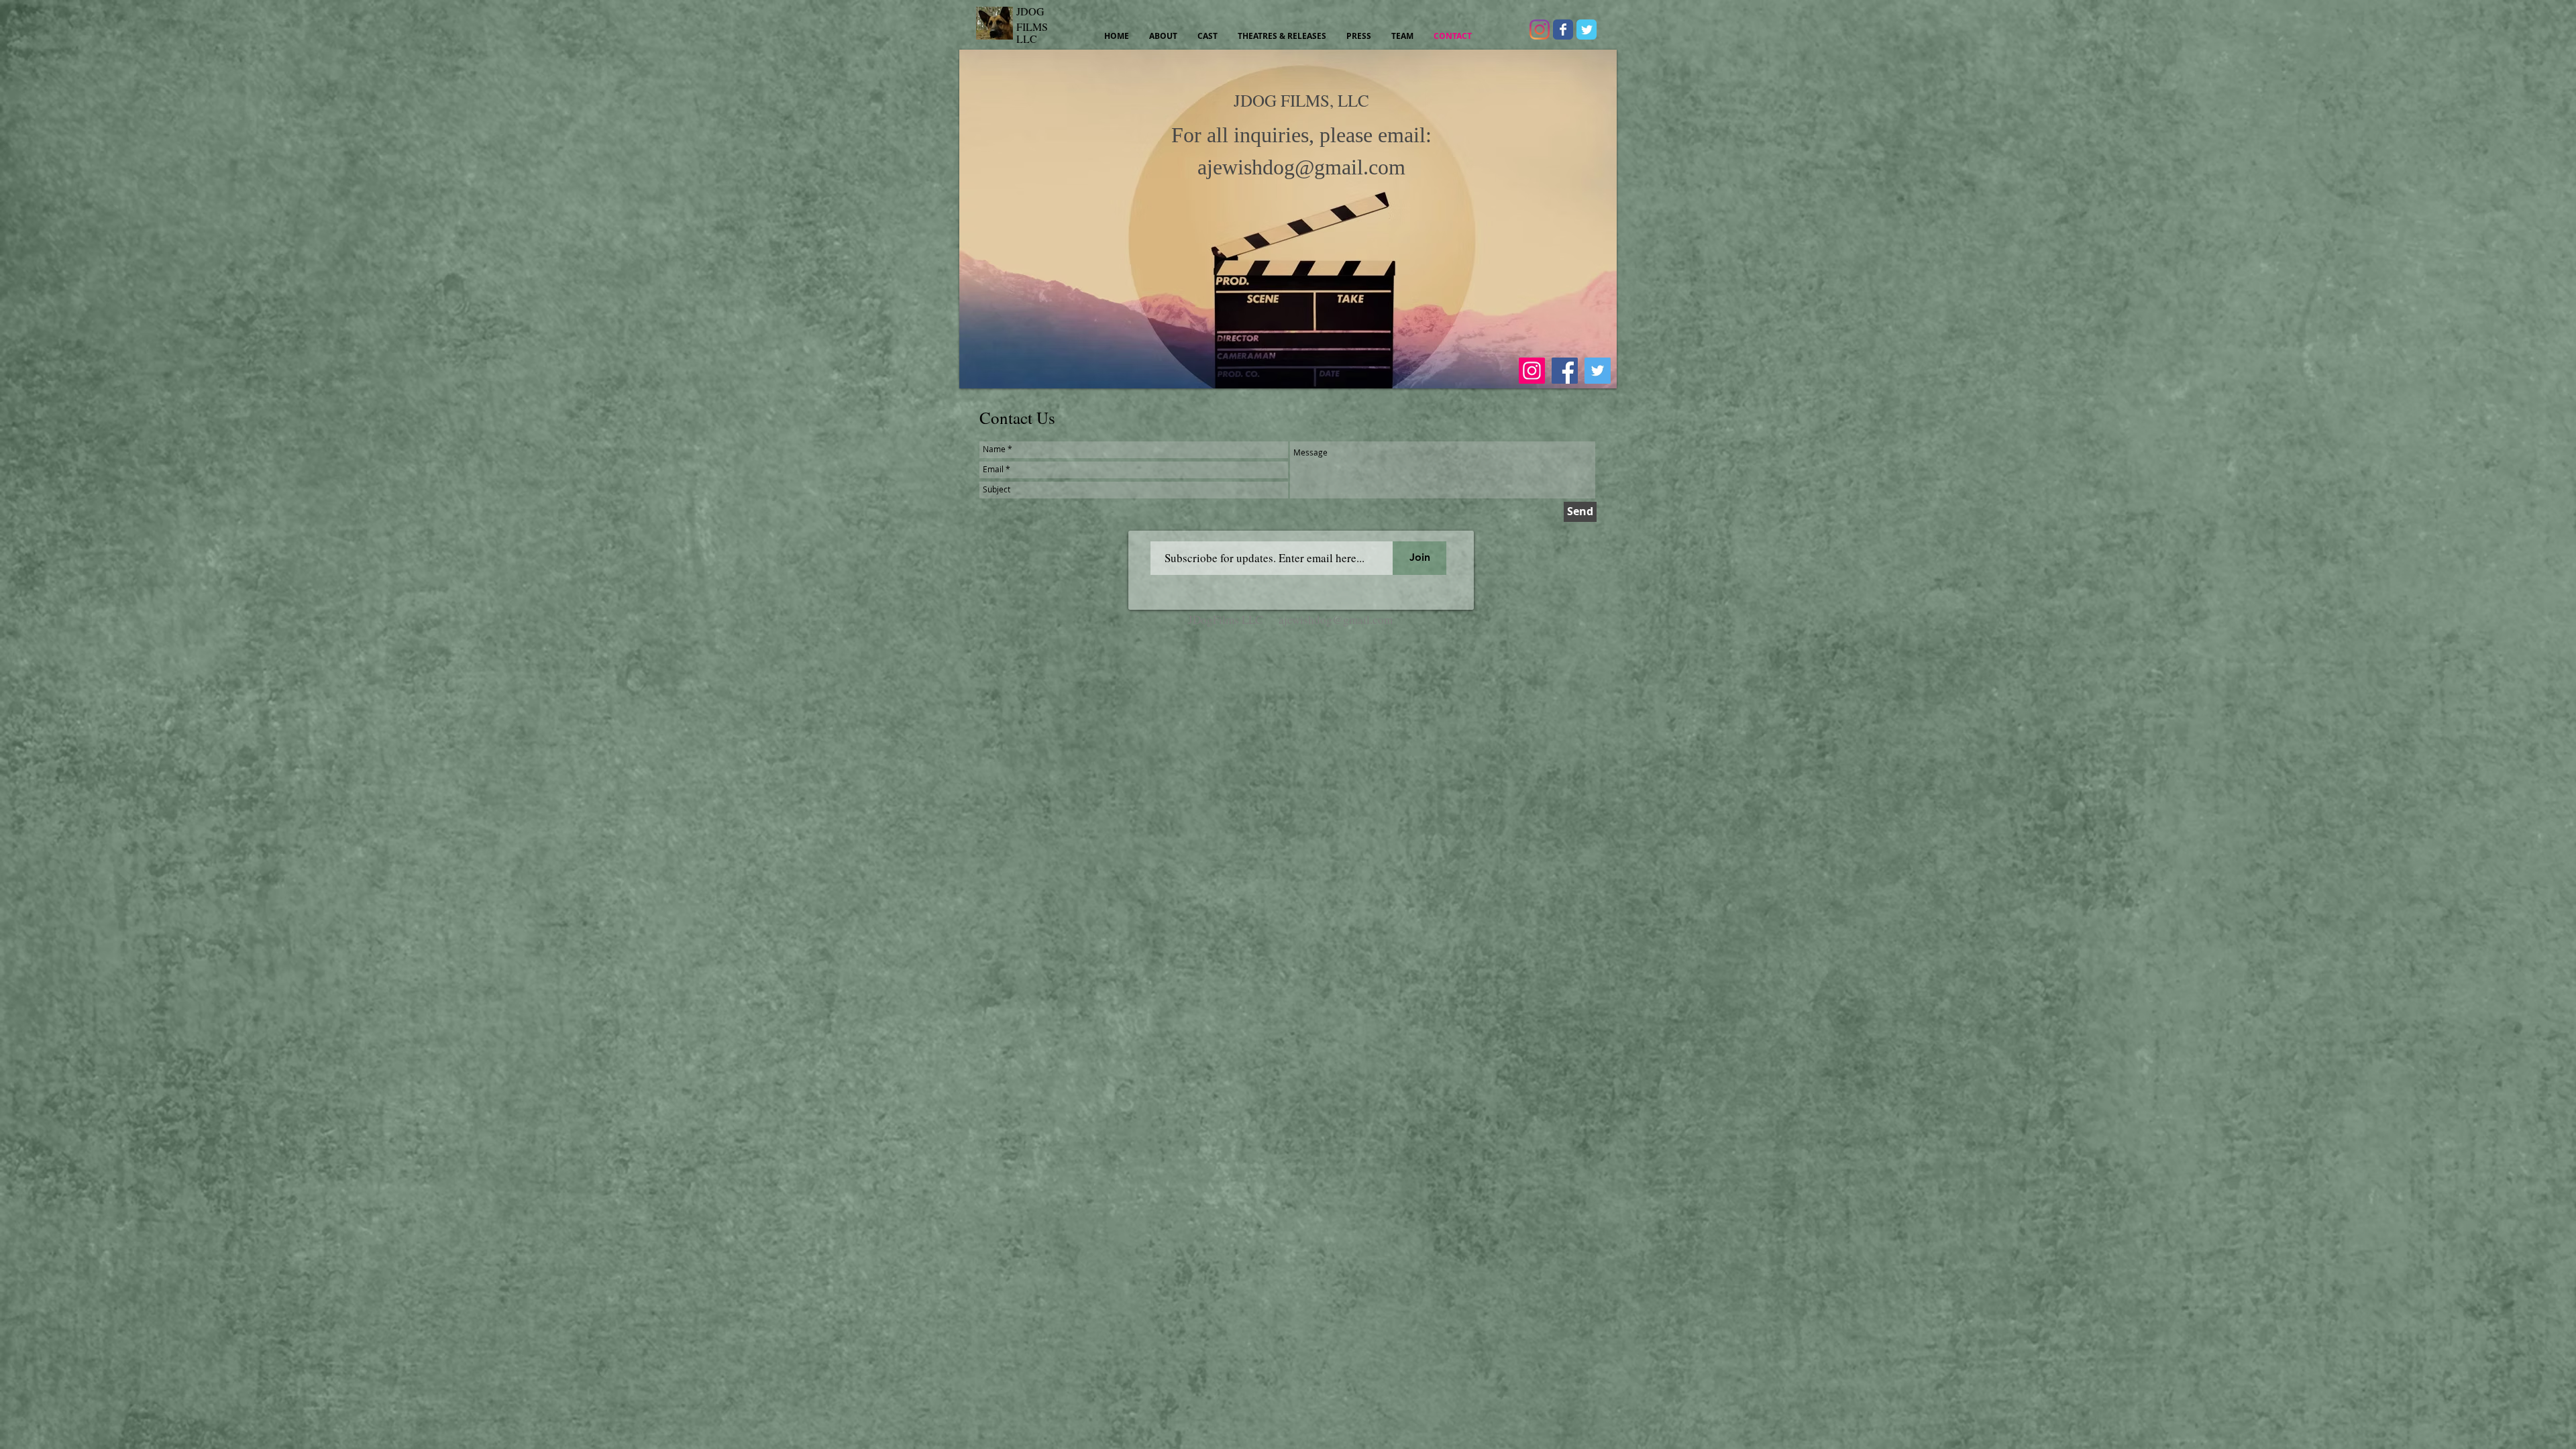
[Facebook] (1565, 371)
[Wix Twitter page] (1587, 30)
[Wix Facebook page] (1563, 30)
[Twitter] (1598, 371)
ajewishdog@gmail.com (1301, 167)
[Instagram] (1540, 30)
